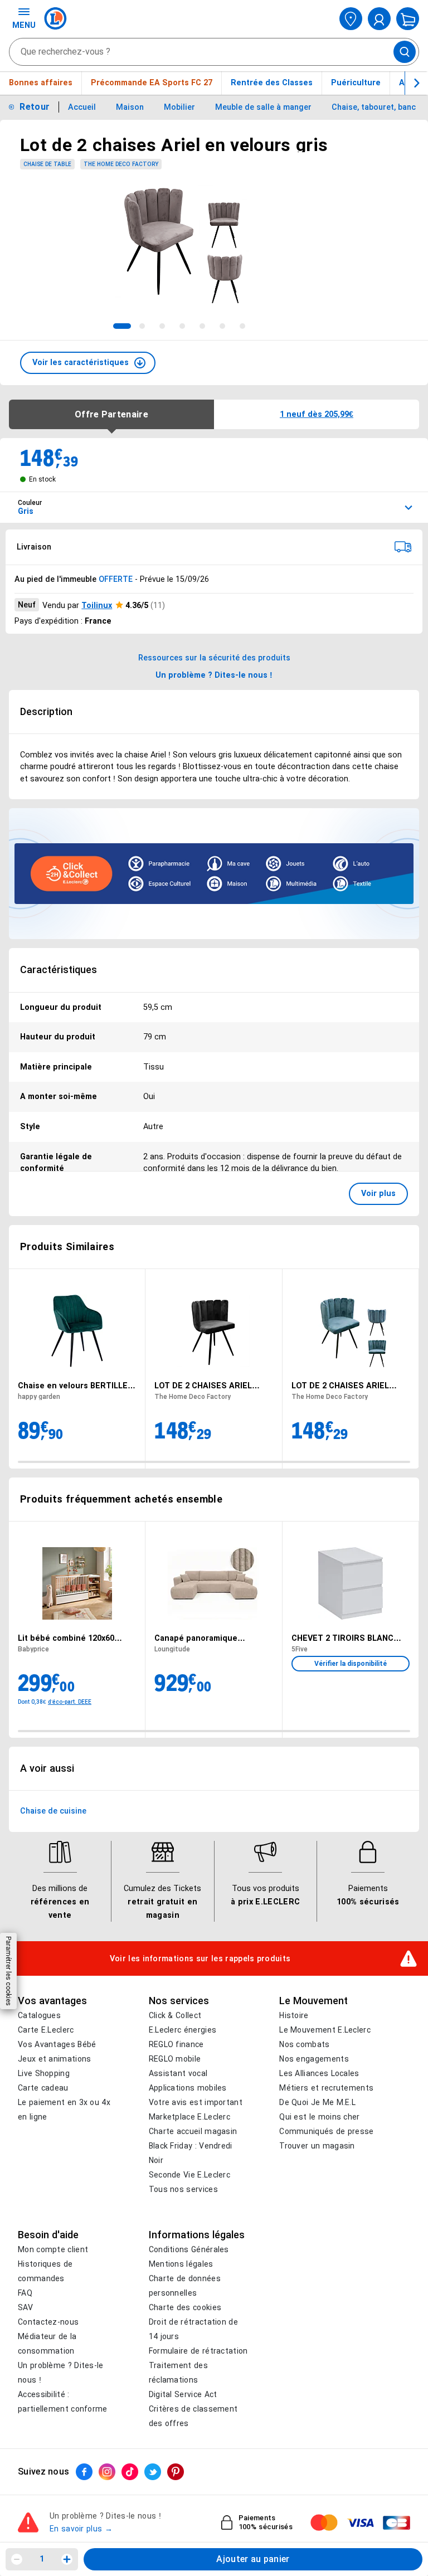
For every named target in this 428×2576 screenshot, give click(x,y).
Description (46, 712)
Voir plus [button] (378, 1193)
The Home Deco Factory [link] (121, 164)
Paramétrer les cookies (8, 1971)
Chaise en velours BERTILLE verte (73, 1386)
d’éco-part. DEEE (70, 1701)
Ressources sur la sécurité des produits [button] (214, 658)
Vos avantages (52, 2001)
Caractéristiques (59, 970)
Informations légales (197, 2235)
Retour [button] (35, 107)
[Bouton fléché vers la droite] (416, 83)
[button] (88, 363)
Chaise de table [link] (47, 164)
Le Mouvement (313, 2001)
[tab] (122, 326)
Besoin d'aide (48, 2235)
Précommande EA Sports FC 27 (152, 82)
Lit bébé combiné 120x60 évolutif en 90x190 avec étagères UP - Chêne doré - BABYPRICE (72, 1638)
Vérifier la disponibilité (351, 1664)
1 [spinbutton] (42, 2559)
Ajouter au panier (253, 2559)
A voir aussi (47, 1768)
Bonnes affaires (41, 82)
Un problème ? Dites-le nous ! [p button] (214, 675)
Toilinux (97, 605)
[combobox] (214, 52)
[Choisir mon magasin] (351, 19)
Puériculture (356, 82)
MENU (24, 25)
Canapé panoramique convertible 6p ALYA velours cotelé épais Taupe (208, 1638)
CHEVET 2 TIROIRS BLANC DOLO (342, 1638)
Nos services (179, 2001)
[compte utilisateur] (379, 19)
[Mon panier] (408, 19)
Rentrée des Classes (272, 82)
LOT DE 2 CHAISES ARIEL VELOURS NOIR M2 (203, 1386)
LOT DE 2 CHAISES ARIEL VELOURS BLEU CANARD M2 (346, 1386)
